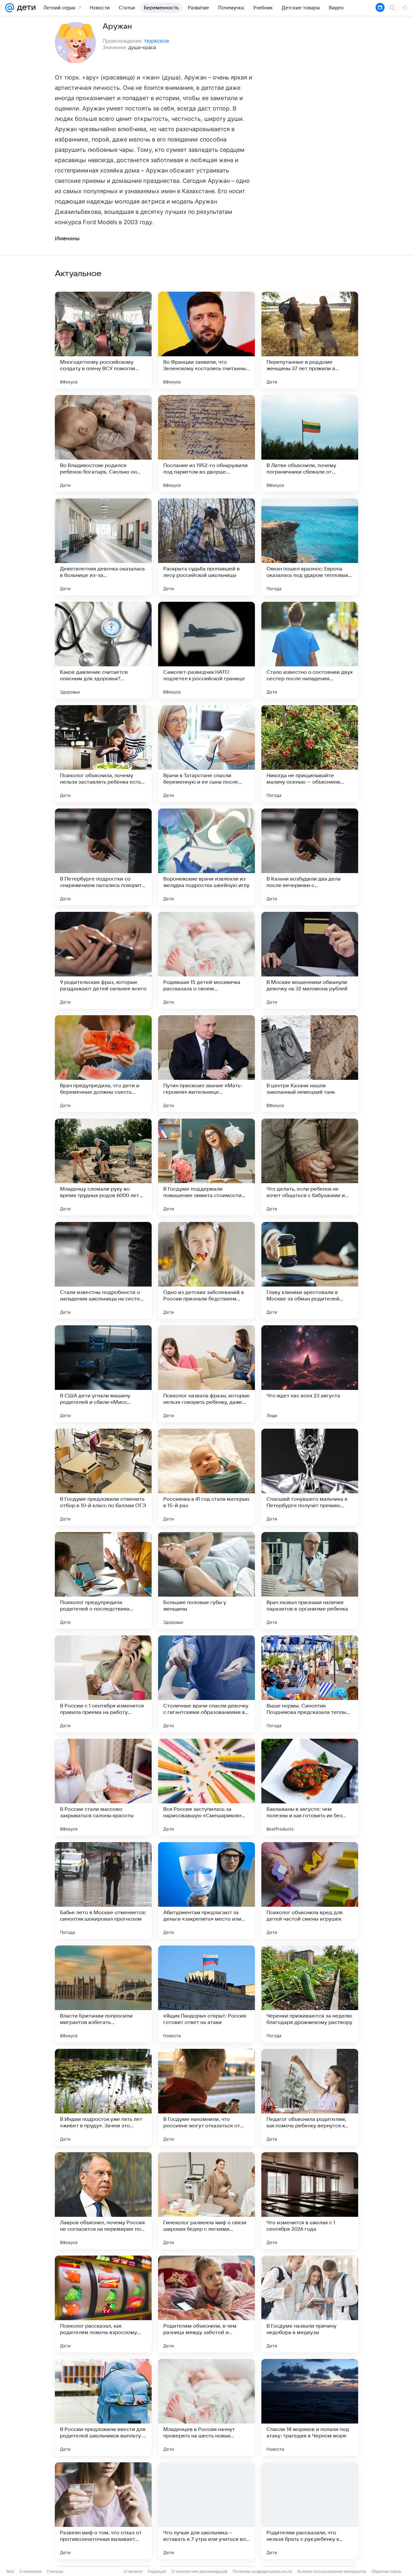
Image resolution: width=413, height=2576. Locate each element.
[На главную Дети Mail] (25, 8)
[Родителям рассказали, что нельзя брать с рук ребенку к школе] (310, 2511)
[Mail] (10, 8)
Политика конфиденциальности (262, 2571)
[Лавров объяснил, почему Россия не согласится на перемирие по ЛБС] (103, 2201)
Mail (10, 2571)
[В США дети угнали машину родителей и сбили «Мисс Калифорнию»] (103, 1374)
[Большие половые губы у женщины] (206, 1580)
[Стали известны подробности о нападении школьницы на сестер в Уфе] (103, 1270)
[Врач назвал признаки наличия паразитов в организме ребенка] (310, 1580)
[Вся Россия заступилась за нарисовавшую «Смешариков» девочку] (206, 1787)
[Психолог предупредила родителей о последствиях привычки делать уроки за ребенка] (103, 1580)
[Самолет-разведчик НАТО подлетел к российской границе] (206, 650)
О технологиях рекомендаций (199, 2571)
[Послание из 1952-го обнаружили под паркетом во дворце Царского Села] (206, 443)
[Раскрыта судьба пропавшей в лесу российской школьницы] (206, 547)
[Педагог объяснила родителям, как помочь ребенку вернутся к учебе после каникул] (310, 2097)
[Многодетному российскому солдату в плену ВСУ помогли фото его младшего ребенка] (103, 340)
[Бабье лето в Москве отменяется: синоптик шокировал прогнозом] (103, 1891)
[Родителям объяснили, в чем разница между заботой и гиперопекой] (206, 2304)
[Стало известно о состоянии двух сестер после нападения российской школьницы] (310, 650)
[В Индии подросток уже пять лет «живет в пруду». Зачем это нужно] (103, 2097)
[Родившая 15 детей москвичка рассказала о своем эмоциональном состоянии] (206, 960)
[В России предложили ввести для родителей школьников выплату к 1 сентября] (103, 2407)
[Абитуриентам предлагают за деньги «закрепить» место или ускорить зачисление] (206, 1891)
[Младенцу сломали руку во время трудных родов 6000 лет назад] (103, 1167)
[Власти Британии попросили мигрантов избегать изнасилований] (103, 1994)
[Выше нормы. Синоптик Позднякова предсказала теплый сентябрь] (310, 1684)
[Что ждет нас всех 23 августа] (310, 1374)
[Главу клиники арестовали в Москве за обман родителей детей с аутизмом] (310, 1270)
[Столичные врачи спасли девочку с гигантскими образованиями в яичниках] (206, 1684)
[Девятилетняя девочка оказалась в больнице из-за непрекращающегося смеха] (103, 547)
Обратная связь (386, 2571)
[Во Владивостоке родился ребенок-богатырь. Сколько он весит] (103, 443)
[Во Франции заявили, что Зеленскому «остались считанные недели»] (206, 340)
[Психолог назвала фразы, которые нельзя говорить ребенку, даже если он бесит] (206, 1374)
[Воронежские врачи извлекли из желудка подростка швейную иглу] (206, 857)
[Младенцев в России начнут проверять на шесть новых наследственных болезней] (206, 2407)
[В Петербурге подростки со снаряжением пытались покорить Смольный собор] (103, 857)
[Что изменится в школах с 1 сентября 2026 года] (310, 2201)
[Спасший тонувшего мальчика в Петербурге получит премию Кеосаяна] (310, 1477)
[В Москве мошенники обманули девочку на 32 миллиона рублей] (310, 960)
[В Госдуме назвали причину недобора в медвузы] (310, 2304)
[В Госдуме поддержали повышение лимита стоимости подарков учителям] (206, 1167)
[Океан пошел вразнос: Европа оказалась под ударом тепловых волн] (310, 547)
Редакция (157, 2571)
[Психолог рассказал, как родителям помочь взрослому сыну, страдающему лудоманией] (103, 2304)
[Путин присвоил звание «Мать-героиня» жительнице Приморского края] (206, 1064)
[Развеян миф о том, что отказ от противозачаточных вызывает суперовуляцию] (103, 2511)
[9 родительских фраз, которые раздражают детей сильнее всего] (103, 960)
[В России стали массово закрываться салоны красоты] (103, 1787)
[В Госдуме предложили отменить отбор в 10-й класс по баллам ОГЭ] (103, 1477)
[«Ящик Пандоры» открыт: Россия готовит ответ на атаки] (206, 1994)
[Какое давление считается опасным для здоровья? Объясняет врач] (103, 650)
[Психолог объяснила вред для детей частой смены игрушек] (310, 1891)
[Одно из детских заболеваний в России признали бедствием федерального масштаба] (206, 1270)
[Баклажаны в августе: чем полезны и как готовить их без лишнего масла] (310, 1787)
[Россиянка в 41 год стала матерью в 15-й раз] (206, 1477)
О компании (30, 2571)
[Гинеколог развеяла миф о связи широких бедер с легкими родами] (206, 2201)
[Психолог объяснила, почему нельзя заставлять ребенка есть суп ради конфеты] (103, 754)
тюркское (156, 41)
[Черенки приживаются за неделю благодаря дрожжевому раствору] (310, 1994)
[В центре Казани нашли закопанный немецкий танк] (310, 1064)
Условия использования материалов (332, 2571)
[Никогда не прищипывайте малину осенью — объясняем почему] (310, 754)
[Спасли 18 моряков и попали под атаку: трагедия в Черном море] (310, 2407)
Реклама (55, 2571)
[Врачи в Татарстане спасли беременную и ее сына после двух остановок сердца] (206, 754)
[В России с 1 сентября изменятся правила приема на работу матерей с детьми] (103, 1684)
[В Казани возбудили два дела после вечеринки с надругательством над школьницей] (310, 857)
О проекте (133, 2571)
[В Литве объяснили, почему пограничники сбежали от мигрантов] (310, 443)
